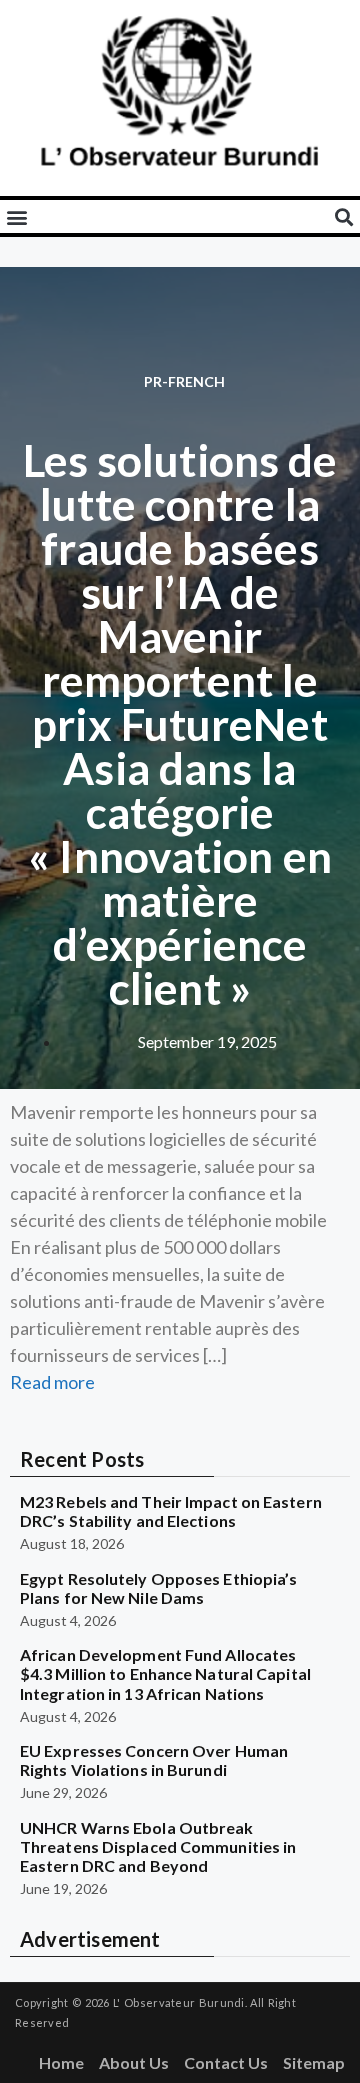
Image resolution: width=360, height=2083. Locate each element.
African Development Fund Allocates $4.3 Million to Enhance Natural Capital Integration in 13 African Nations (165, 1673)
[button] (16, 216)
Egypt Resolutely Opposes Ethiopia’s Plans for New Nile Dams (159, 1588)
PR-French (184, 381)
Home (61, 2062)
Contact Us (226, 2062)
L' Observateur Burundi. (180, 2002)
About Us (134, 2062)
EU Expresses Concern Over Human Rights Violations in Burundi (154, 1760)
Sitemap (314, 2062)
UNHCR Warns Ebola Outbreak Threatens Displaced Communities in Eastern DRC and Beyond (158, 1846)
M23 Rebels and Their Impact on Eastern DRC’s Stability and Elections (171, 1511)
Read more (52, 1382)
